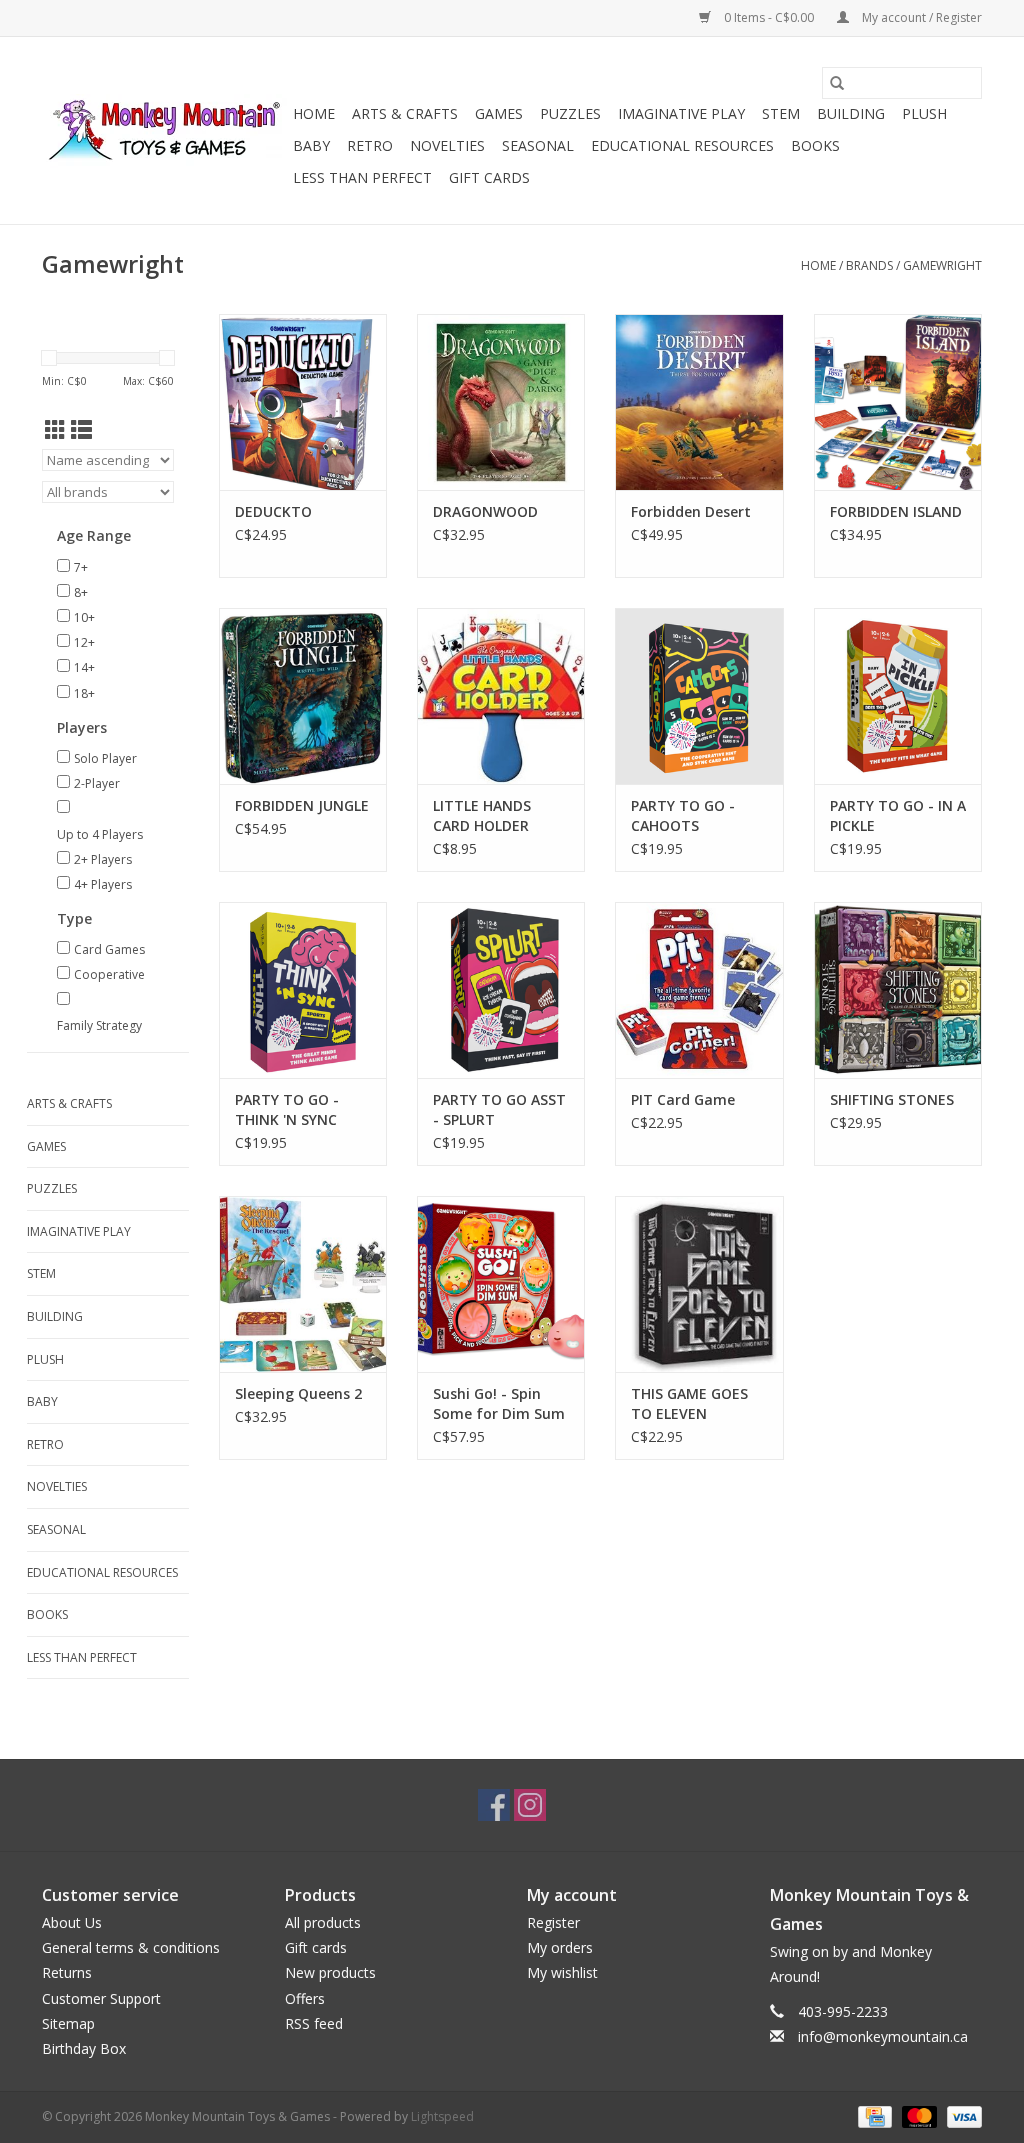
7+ (81, 567)
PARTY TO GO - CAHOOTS (683, 815)
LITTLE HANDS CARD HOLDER (482, 815)
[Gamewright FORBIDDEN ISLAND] (898, 402)
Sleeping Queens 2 (298, 1393)
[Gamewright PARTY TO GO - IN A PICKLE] (898, 696)
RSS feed (314, 2023)
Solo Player (105, 758)
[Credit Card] (873, 2115)
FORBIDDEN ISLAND (896, 511)
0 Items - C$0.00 (769, 17)
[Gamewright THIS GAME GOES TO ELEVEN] (699, 1284)
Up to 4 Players (100, 834)
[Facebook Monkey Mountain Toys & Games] (494, 1805)
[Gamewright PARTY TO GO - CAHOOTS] (699, 696)
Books (815, 145)
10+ (84, 617)
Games (499, 113)
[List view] (81, 430)
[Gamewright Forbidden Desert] (699, 402)
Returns (67, 1972)
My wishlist (562, 1972)
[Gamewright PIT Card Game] (699, 990)
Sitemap (68, 2023)
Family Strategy (99, 1025)
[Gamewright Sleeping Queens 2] (303, 1284)
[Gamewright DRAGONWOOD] (501, 402)
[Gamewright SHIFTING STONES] (898, 990)
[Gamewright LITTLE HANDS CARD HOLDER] (501, 696)
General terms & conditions (131, 1947)
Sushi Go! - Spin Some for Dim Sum (499, 1403)
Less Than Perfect (362, 177)
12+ (84, 642)
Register (553, 1922)
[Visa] (961, 2115)
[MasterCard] (917, 2115)
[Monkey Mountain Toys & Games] (164, 131)
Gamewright (942, 265)
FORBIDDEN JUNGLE (302, 805)
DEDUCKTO (273, 511)
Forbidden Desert (691, 511)
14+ (84, 667)
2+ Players (103, 859)
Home (314, 113)
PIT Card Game (683, 1099)
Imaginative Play (681, 113)
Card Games (109, 949)
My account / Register (920, 17)
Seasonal (538, 145)
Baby (311, 145)
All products (323, 1922)
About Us (72, 1922)
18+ (84, 693)
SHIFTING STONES (892, 1099)
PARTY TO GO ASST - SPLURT (499, 1109)
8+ (81, 592)
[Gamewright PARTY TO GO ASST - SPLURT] (501, 990)
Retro (370, 145)
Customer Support (101, 1998)
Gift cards (489, 177)
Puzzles (570, 113)
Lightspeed (442, 2116)
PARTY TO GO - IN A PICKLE (898, 815)
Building (851, 113)
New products (330, 1972)
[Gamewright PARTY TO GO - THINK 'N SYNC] (303, 990)
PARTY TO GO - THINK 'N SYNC (287, 1109)
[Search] (837, 83)
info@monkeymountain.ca (883, 2036)
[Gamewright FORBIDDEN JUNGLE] (303, 696)
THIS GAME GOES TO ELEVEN (689, 1403)
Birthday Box (84, 2048)
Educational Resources (682, 145)
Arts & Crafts (405, 113)
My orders (560, 1947)
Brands (869, 265)
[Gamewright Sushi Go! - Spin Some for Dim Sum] (501, 1284)
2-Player (97, 783)
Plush (924, 113)
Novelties (447, 145)
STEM (781, 113)
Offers (305, 1998)
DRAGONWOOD (485, 511)
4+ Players (103, 884)
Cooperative (109, 974)
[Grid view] (55, 430)
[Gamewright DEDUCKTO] (303, 402)
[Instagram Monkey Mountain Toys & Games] (530, 1805)
